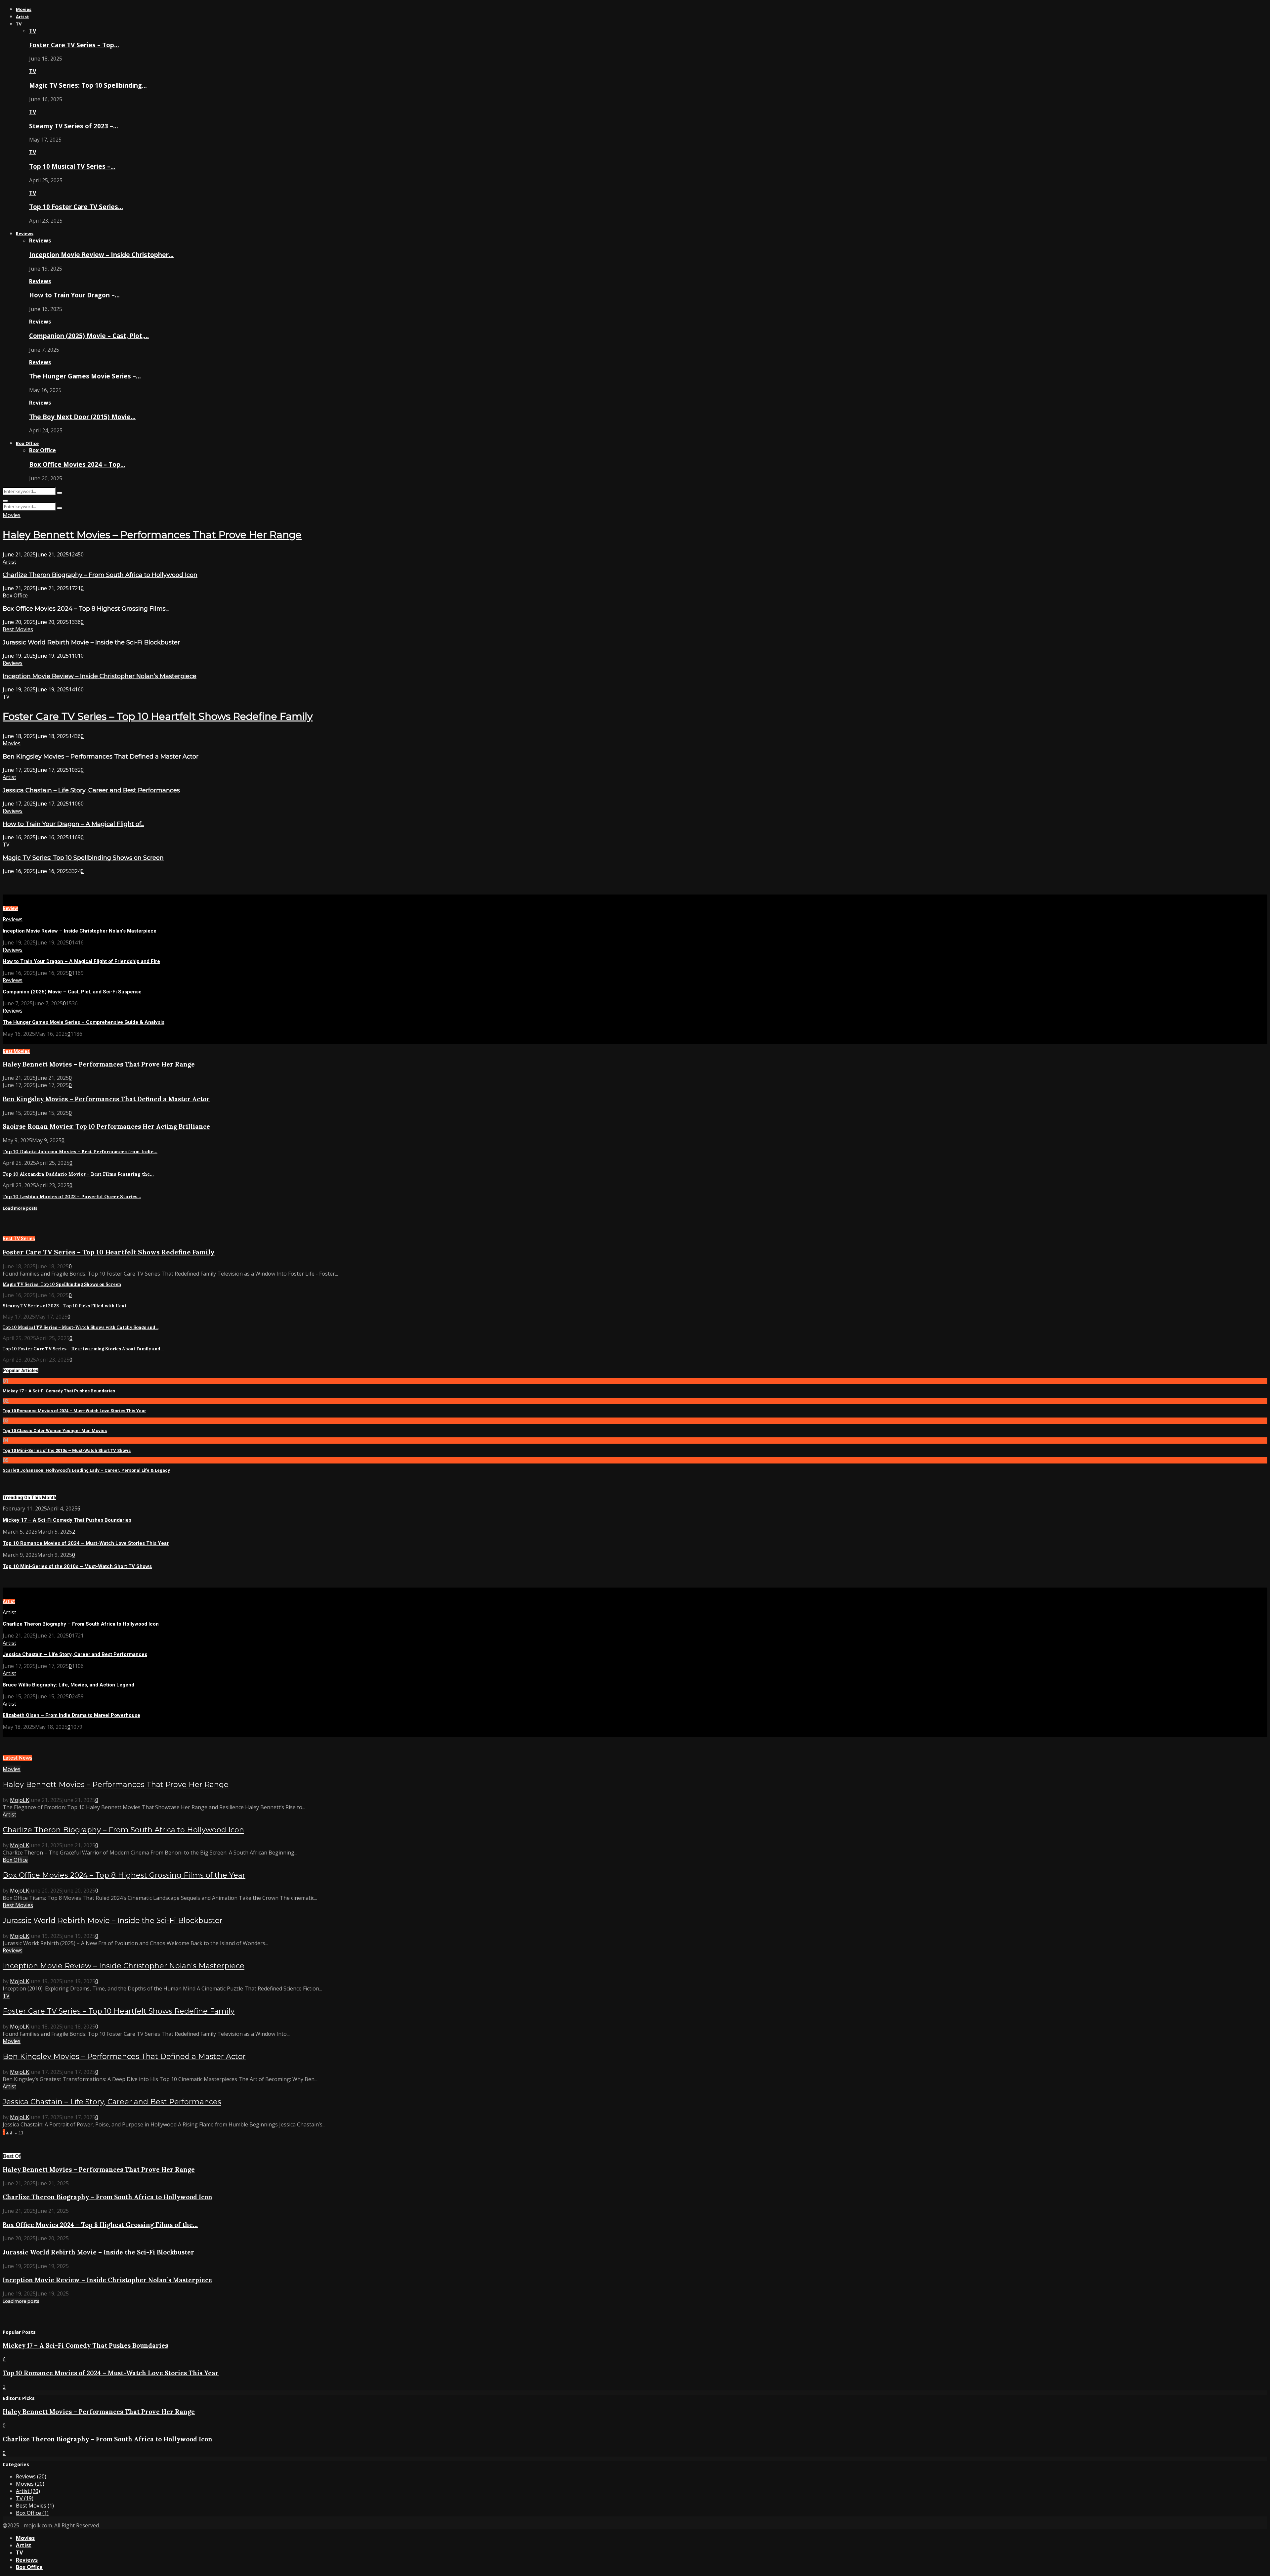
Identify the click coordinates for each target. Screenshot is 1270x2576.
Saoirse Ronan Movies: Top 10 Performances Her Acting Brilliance (106, 1126)
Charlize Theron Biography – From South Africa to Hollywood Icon (100, 575)
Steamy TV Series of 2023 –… (74, 126)
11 (21, 2132)
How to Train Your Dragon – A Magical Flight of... (73, 824)
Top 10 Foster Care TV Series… (76, 207)
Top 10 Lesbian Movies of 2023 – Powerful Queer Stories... (72, 1197)
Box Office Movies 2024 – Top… (77, 464)
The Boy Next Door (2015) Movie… (82, 417)
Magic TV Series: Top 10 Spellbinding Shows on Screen (83, 858)
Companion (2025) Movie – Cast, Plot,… (89, 336)
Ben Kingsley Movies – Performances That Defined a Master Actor (101, 757)
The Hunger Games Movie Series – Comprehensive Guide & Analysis (84, 1022)
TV (19, 24)
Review (10, 908)
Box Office (27, 443)
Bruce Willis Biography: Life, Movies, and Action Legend (68, 1685)
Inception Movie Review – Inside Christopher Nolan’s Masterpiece (100, 676)
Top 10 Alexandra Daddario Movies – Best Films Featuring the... (78, 1174)
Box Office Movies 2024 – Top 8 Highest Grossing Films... (86, 609)
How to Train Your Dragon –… (74, 295)
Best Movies (18, 629)
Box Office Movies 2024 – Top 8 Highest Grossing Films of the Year (124, 1875)
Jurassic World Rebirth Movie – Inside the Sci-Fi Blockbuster (91, 642)
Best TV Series (19, 1239)
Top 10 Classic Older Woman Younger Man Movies (55, 1431)
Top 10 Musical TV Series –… (72, 166)
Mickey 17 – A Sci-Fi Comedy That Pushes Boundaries (59, 1391)
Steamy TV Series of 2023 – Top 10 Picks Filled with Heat (64, 1306)
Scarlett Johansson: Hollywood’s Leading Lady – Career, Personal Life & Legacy (86, 1470)
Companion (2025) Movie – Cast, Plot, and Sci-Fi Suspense (72, 992)
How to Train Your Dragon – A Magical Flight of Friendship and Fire (81, 961)
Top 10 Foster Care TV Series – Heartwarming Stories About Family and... (83, 1349)
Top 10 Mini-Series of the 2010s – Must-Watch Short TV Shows (67, 1450)
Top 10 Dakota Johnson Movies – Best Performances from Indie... (80, 1152)
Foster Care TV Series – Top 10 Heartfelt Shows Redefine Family (158, 716)
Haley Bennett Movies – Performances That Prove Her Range (152, 535)
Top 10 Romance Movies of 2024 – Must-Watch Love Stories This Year (74, 1411)
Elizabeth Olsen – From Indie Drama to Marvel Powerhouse (71, 1715)
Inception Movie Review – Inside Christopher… (101, 255)
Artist (22, 17)
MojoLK (20, 1800)
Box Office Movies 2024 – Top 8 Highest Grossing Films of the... (100, 2225)
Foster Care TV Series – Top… (74, 45)
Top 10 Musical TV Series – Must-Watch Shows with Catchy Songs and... (81, 1327)
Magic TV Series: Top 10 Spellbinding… (88, 85)
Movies (24, 9)
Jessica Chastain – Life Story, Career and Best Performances (91, 790)
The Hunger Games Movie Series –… (85, 376)
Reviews (25, 234)
